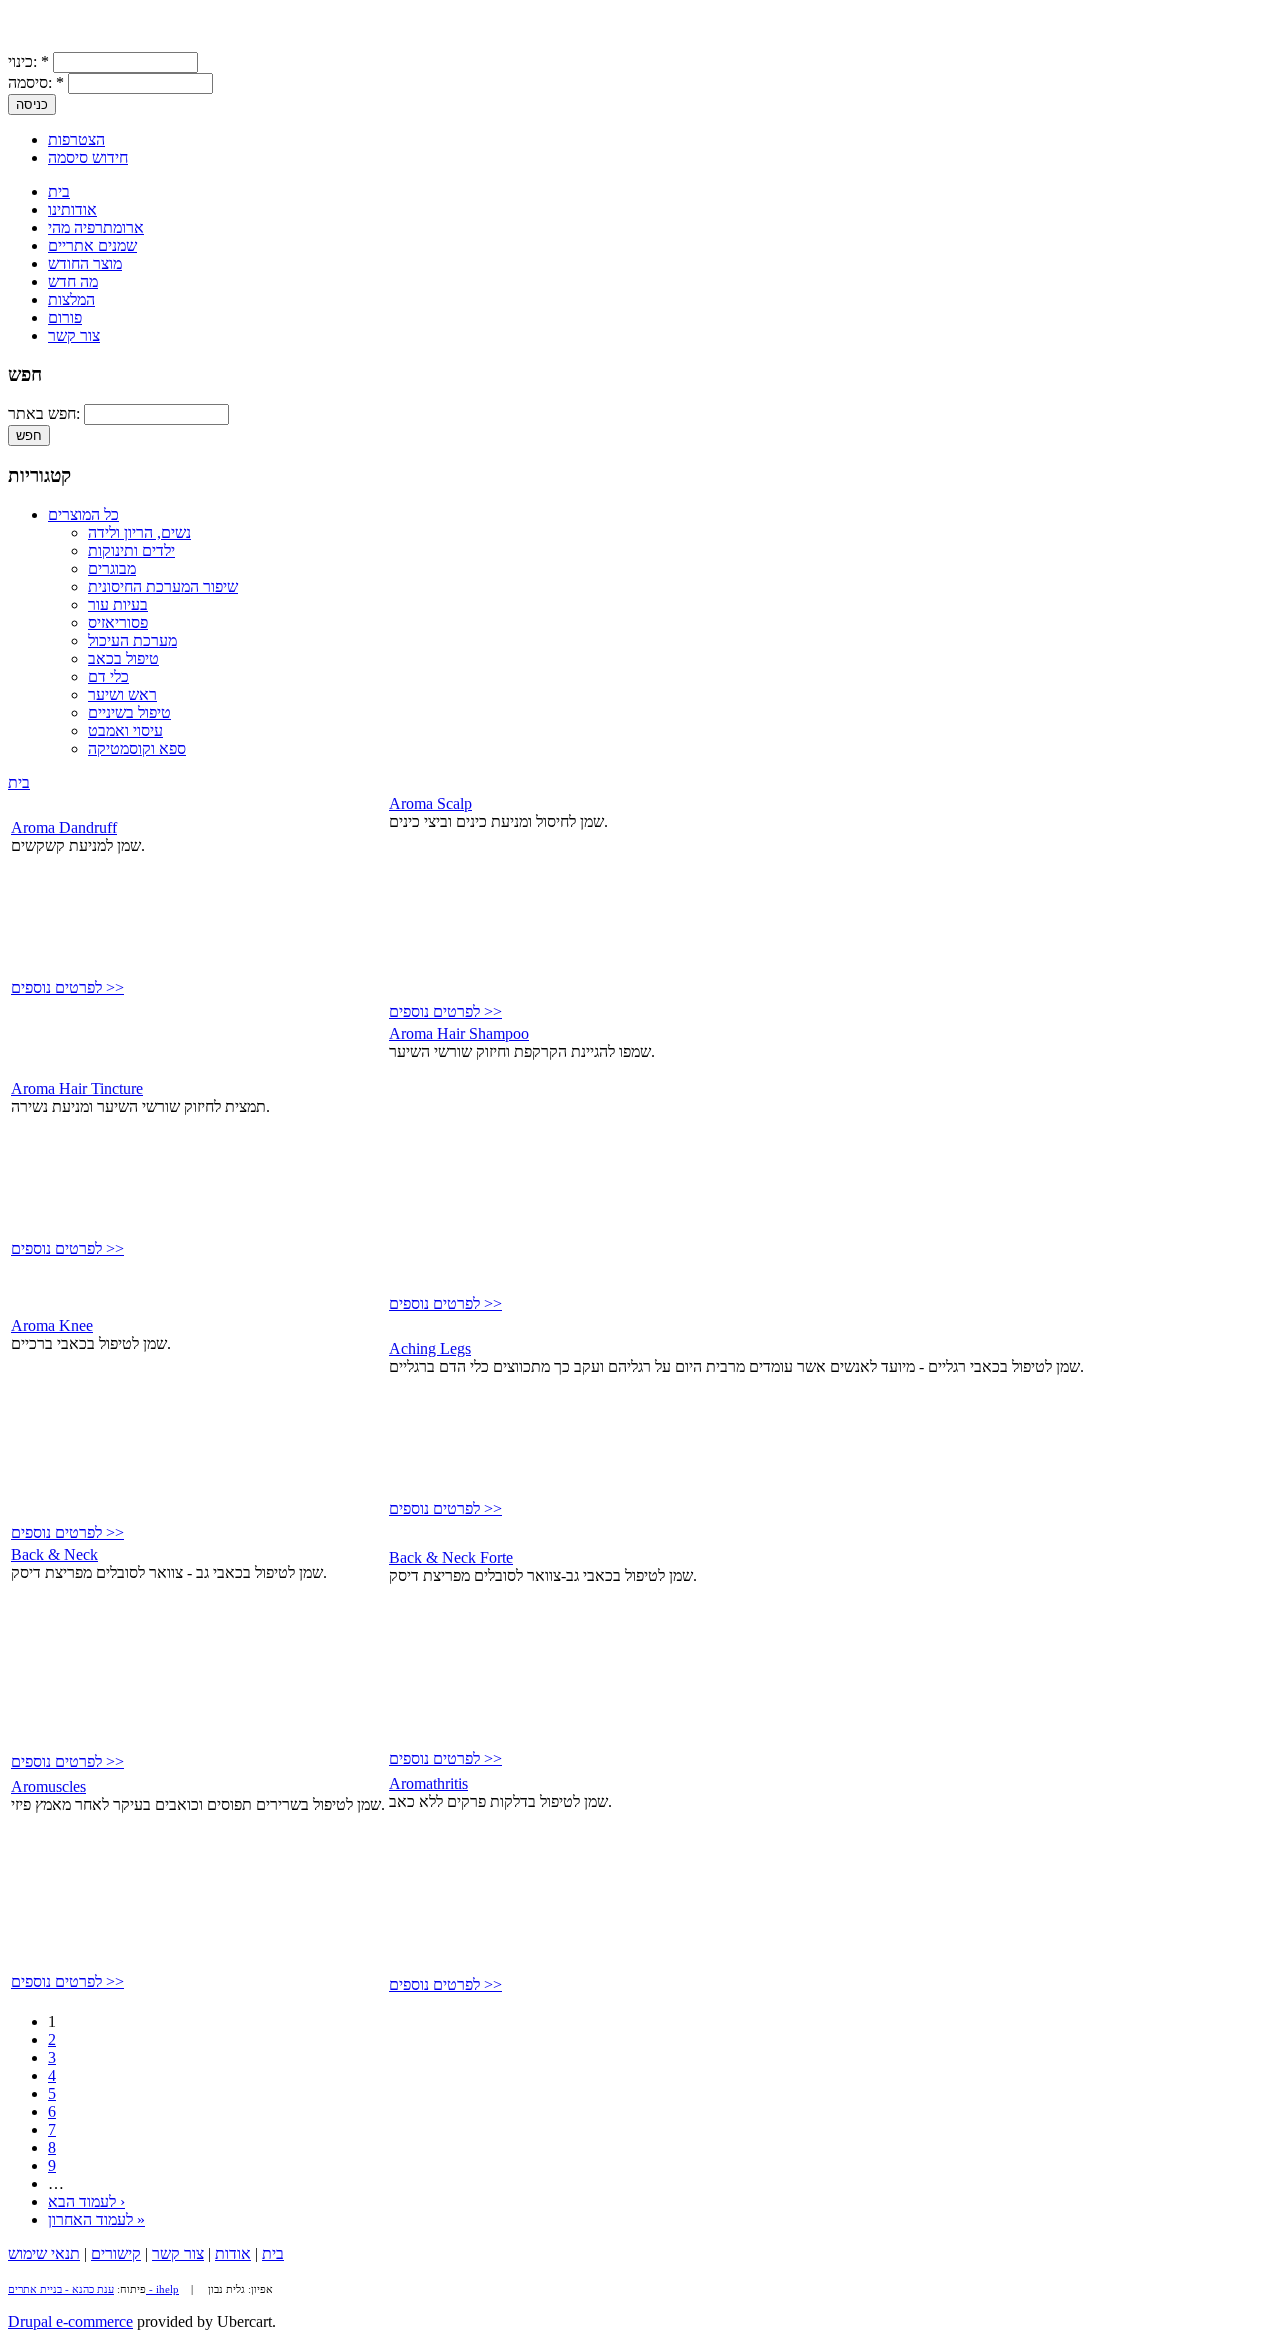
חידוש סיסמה (88, 157)
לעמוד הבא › (86, 2201)
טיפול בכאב (123, 658)
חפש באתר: (46, 413)
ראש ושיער (122, 694)
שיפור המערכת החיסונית (163, 586)
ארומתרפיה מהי (96, 227)
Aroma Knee (52, 1325)
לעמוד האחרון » (96, 2219)
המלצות (71, 299)
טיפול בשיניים (129, 712)
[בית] (28, 42)
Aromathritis (428, 1783)
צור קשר (74, 335)
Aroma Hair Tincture (77, 1088)
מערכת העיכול (132, 640)
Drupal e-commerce (70, 2321)
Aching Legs (430, 1348)
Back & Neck (54, 1554)
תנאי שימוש (44, 2253)
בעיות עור (118, 604)
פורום (65, 317)
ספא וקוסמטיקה (137, 748)
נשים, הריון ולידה (139, 532)
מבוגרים (112, 568)
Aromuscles (48, 1786)
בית (59, 191)
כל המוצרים (83, 514)
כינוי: (28, 61)
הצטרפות (76, 139)
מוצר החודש (85, 263)
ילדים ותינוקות (131, 550)
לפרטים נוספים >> (67, 987)
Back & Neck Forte (451, 1557)
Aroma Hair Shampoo (459, 1033)
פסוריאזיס (118, 622)
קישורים (116, 2253)
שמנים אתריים (92, 245)
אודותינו (72, 209)
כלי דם (108, 676)
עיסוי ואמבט (125, 730)
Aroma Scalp (430, 803)
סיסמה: (36, 82)
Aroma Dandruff (64, 827)
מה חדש (73, 281)
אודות (233, 2253)
